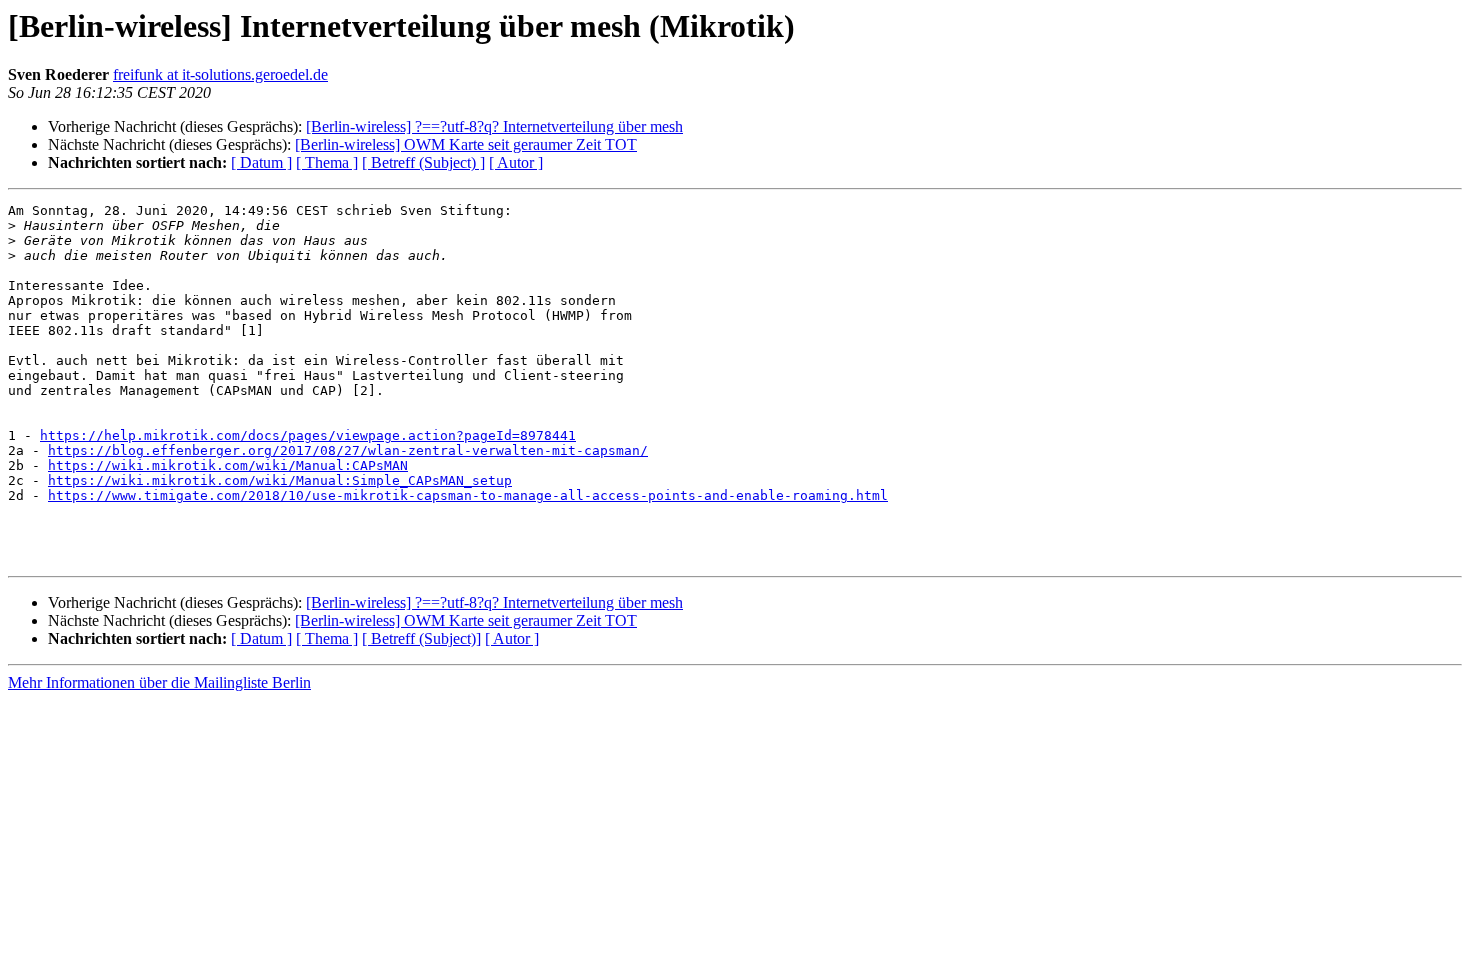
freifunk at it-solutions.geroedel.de (220, 74)
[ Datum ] (261, 162)
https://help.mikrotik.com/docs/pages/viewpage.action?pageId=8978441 (308, 435)
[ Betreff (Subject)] (421, 638)
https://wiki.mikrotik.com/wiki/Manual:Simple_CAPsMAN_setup (280, 480)
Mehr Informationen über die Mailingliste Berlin (159, 682)
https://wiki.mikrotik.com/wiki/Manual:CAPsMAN (228, 465)
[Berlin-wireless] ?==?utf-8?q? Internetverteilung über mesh (494, 126)
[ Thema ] (327, 162)
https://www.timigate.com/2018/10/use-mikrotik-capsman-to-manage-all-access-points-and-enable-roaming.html (468, 495)
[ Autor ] (516, 162)
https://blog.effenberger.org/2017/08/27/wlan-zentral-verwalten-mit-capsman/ (348, 450)
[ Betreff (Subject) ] (423, 162)
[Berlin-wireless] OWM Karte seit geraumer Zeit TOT (466, 144)
